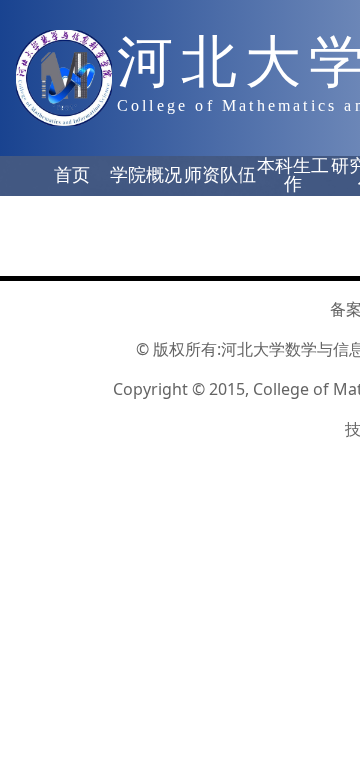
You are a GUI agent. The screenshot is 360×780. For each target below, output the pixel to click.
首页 (72, 175)
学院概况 (146, 175)
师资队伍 (220, 175)
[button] (72, 176)
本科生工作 (293, 175)
